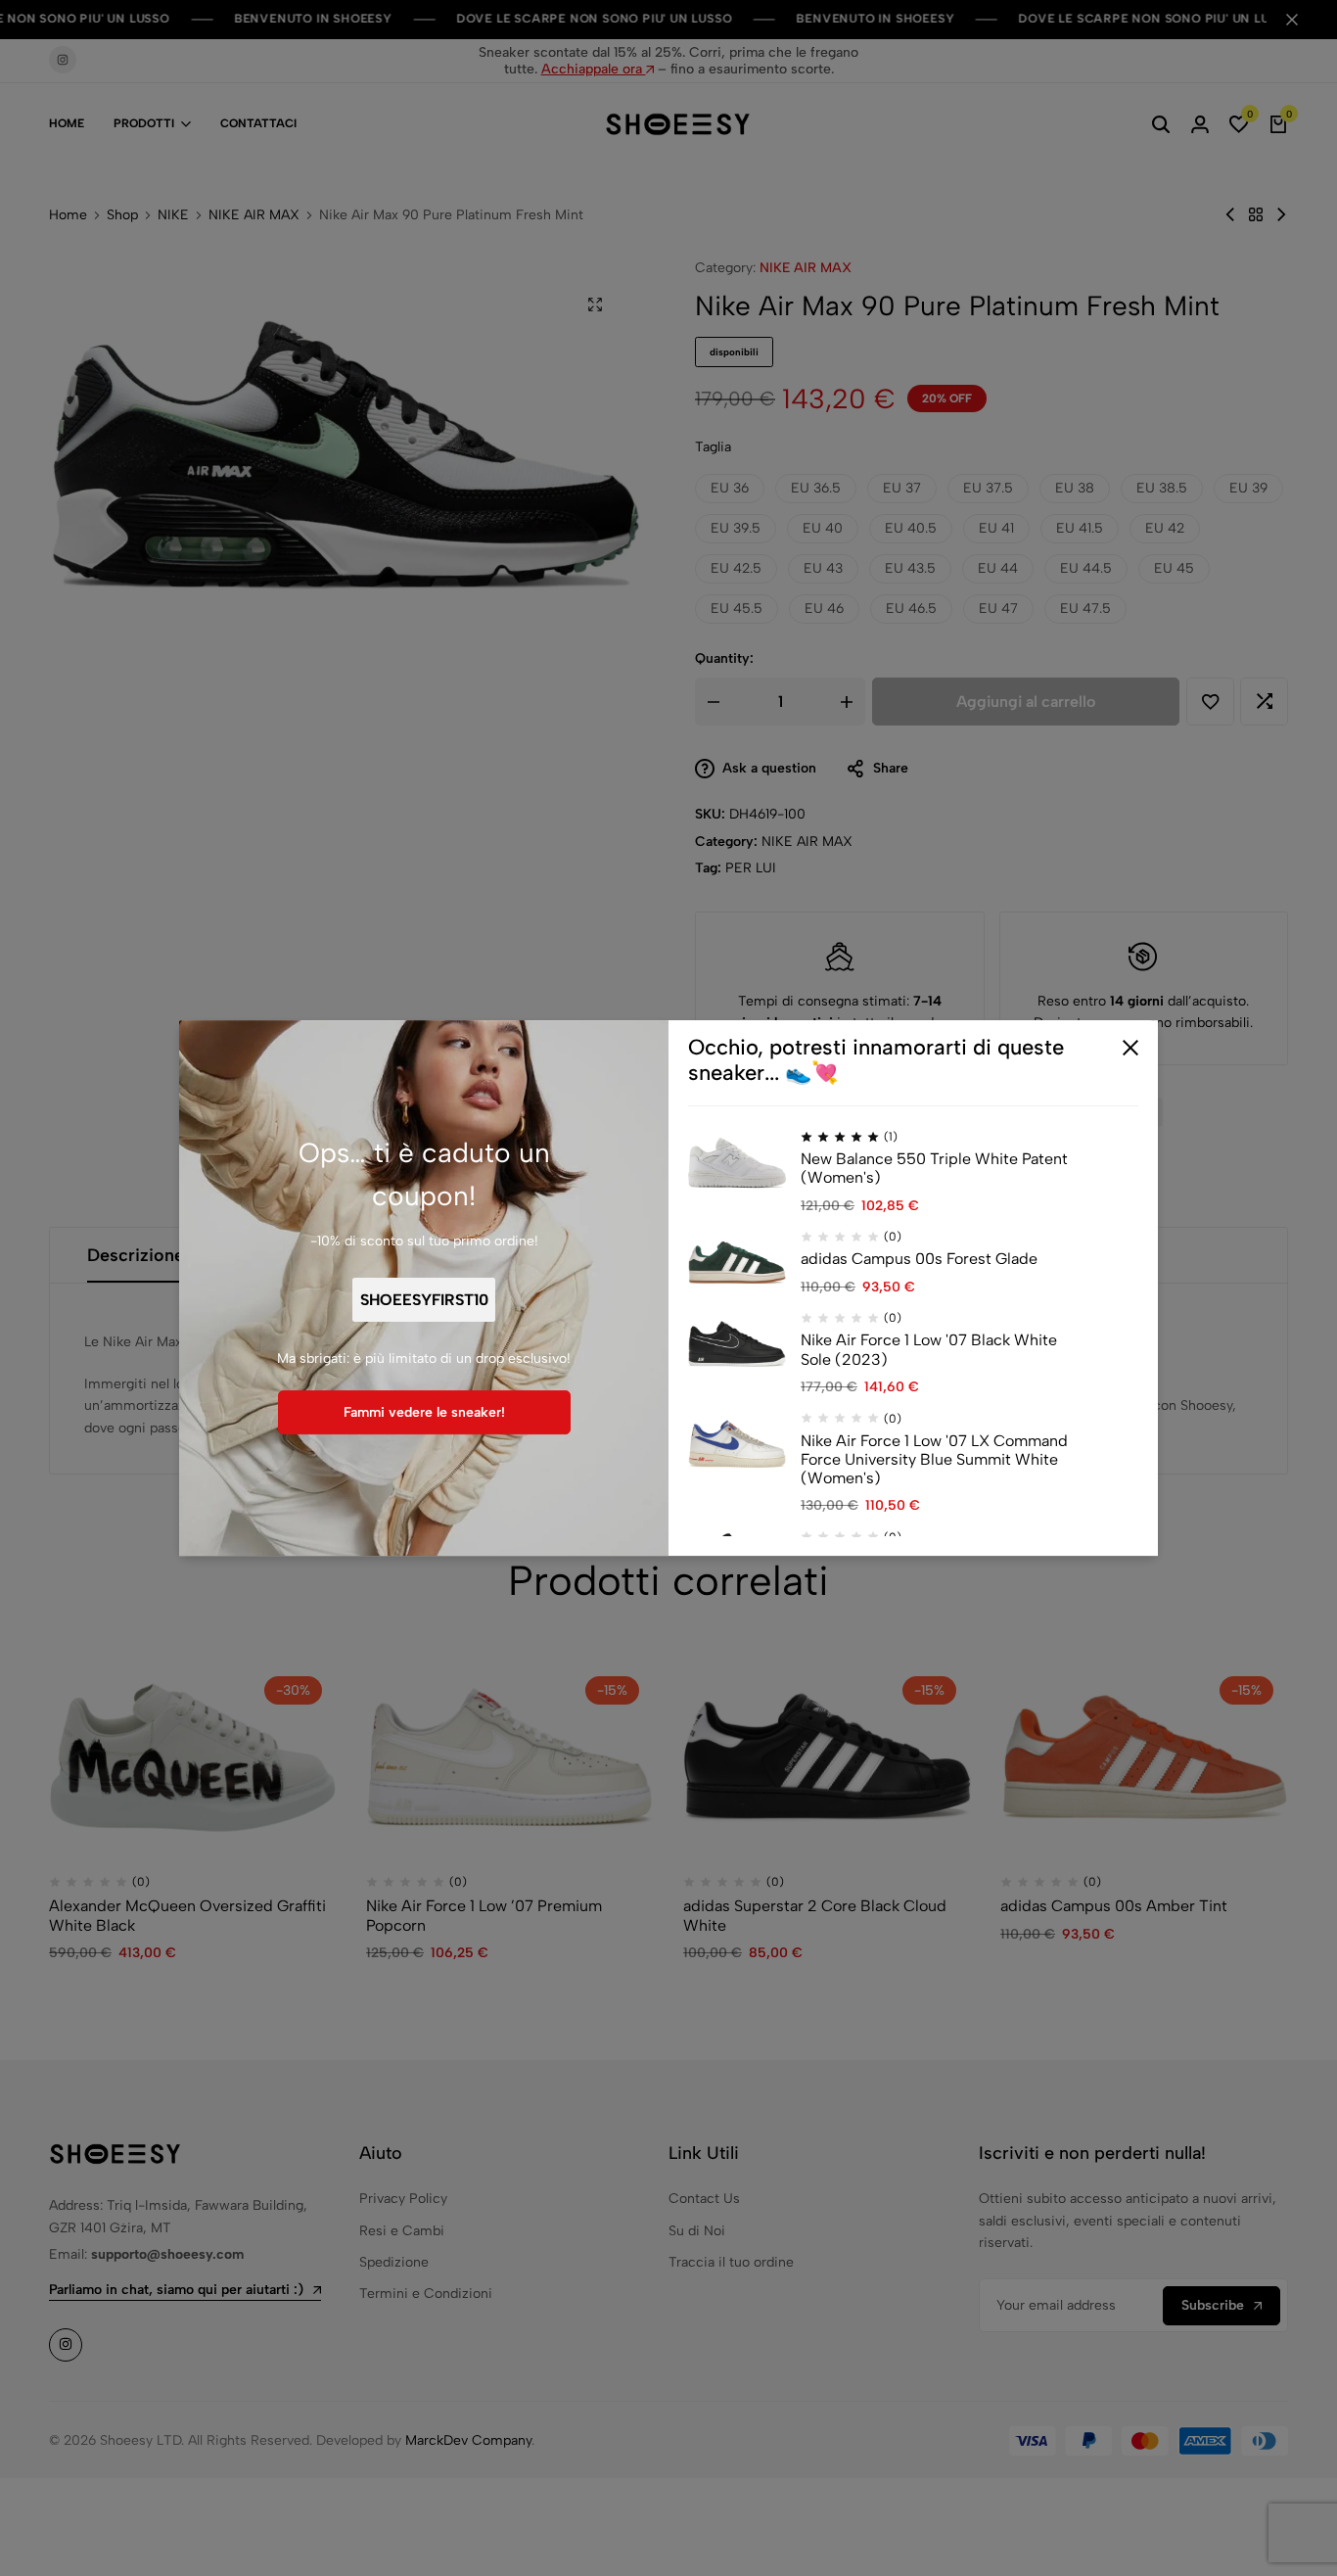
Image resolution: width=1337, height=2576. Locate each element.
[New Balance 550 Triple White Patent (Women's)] (737, 1162)
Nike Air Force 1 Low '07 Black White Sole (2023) (929, 1350)
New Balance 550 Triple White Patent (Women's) (934, 1168)
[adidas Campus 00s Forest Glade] (737, 1262)
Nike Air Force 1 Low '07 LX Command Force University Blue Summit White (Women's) (934, 1459)
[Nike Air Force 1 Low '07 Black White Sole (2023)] (737, 1343)
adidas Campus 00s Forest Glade (919, 1260)
